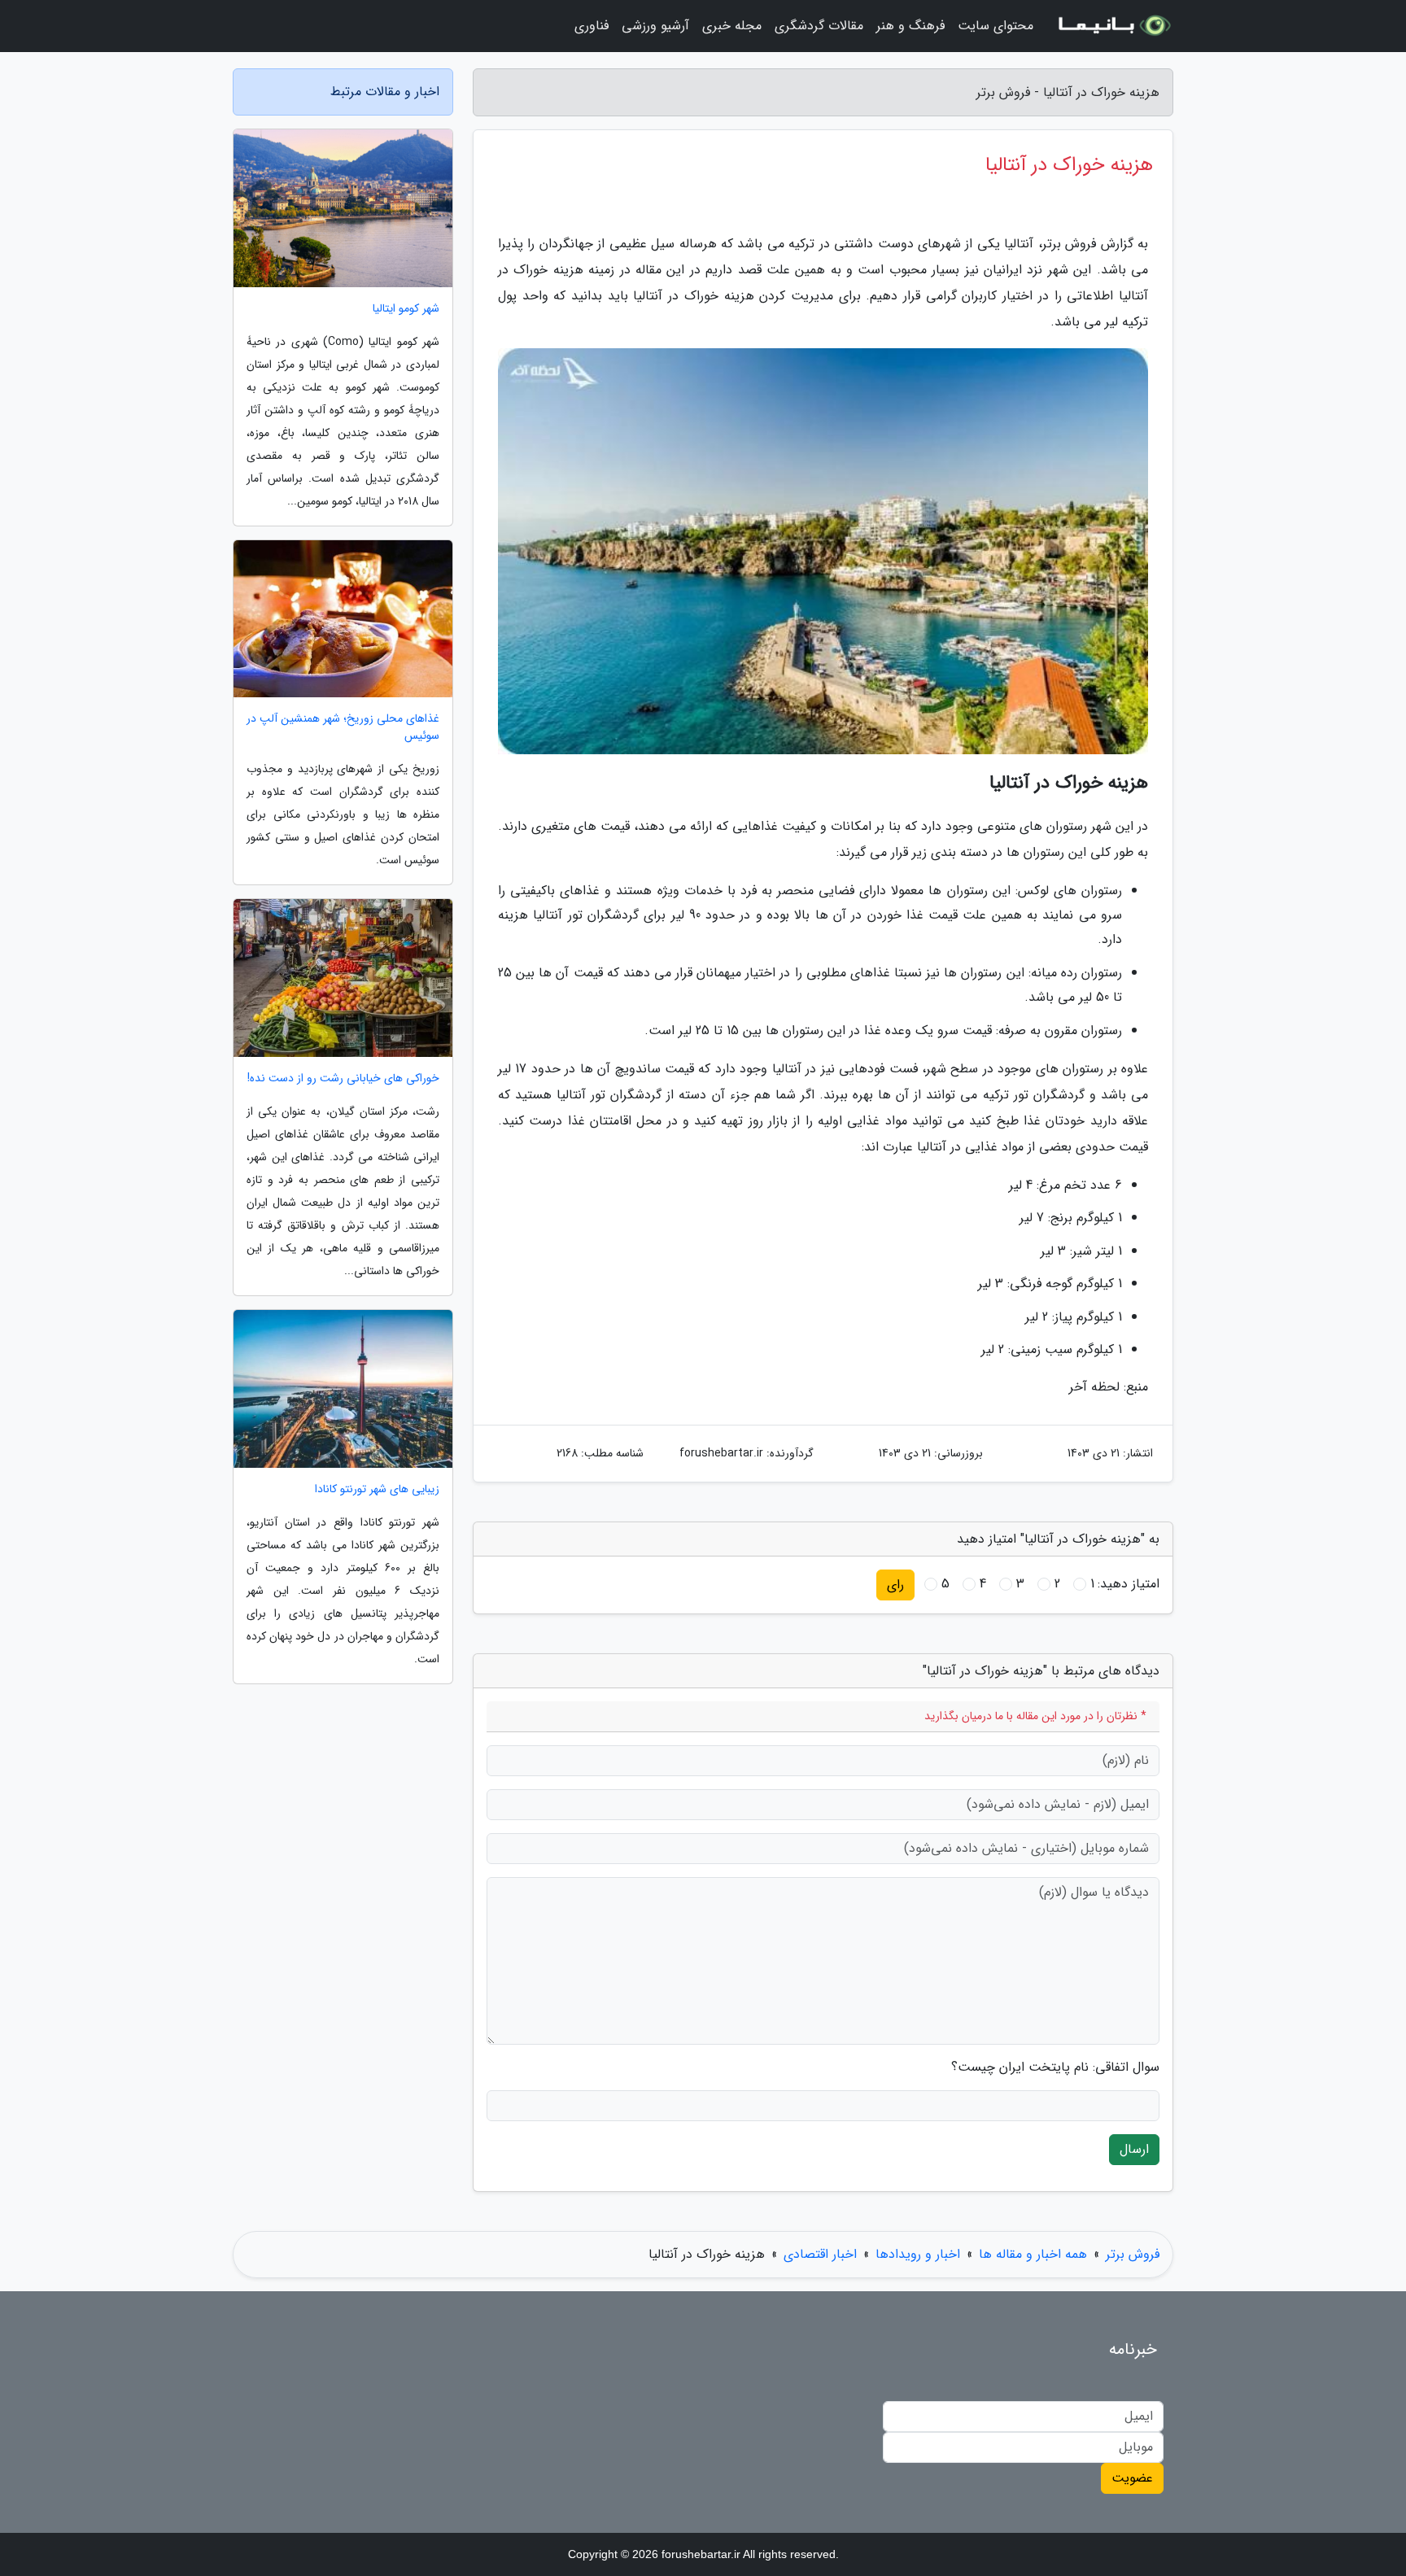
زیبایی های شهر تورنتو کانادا (377, 1489)
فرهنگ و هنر (910, 26)
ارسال (1134, 2149)
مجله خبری (732, 26)
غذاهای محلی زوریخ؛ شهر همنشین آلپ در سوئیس (343, 727)
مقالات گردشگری (819, 26)
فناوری (592, 26)
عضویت (1132, 2478)
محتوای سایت (996, 26)
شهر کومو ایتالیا (406, 309)
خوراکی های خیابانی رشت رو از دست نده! (343, 1078)
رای (895, 1585)
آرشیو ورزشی (655, 26)
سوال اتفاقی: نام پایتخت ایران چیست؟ (1055, 2067)
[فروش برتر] (1113, 26)
